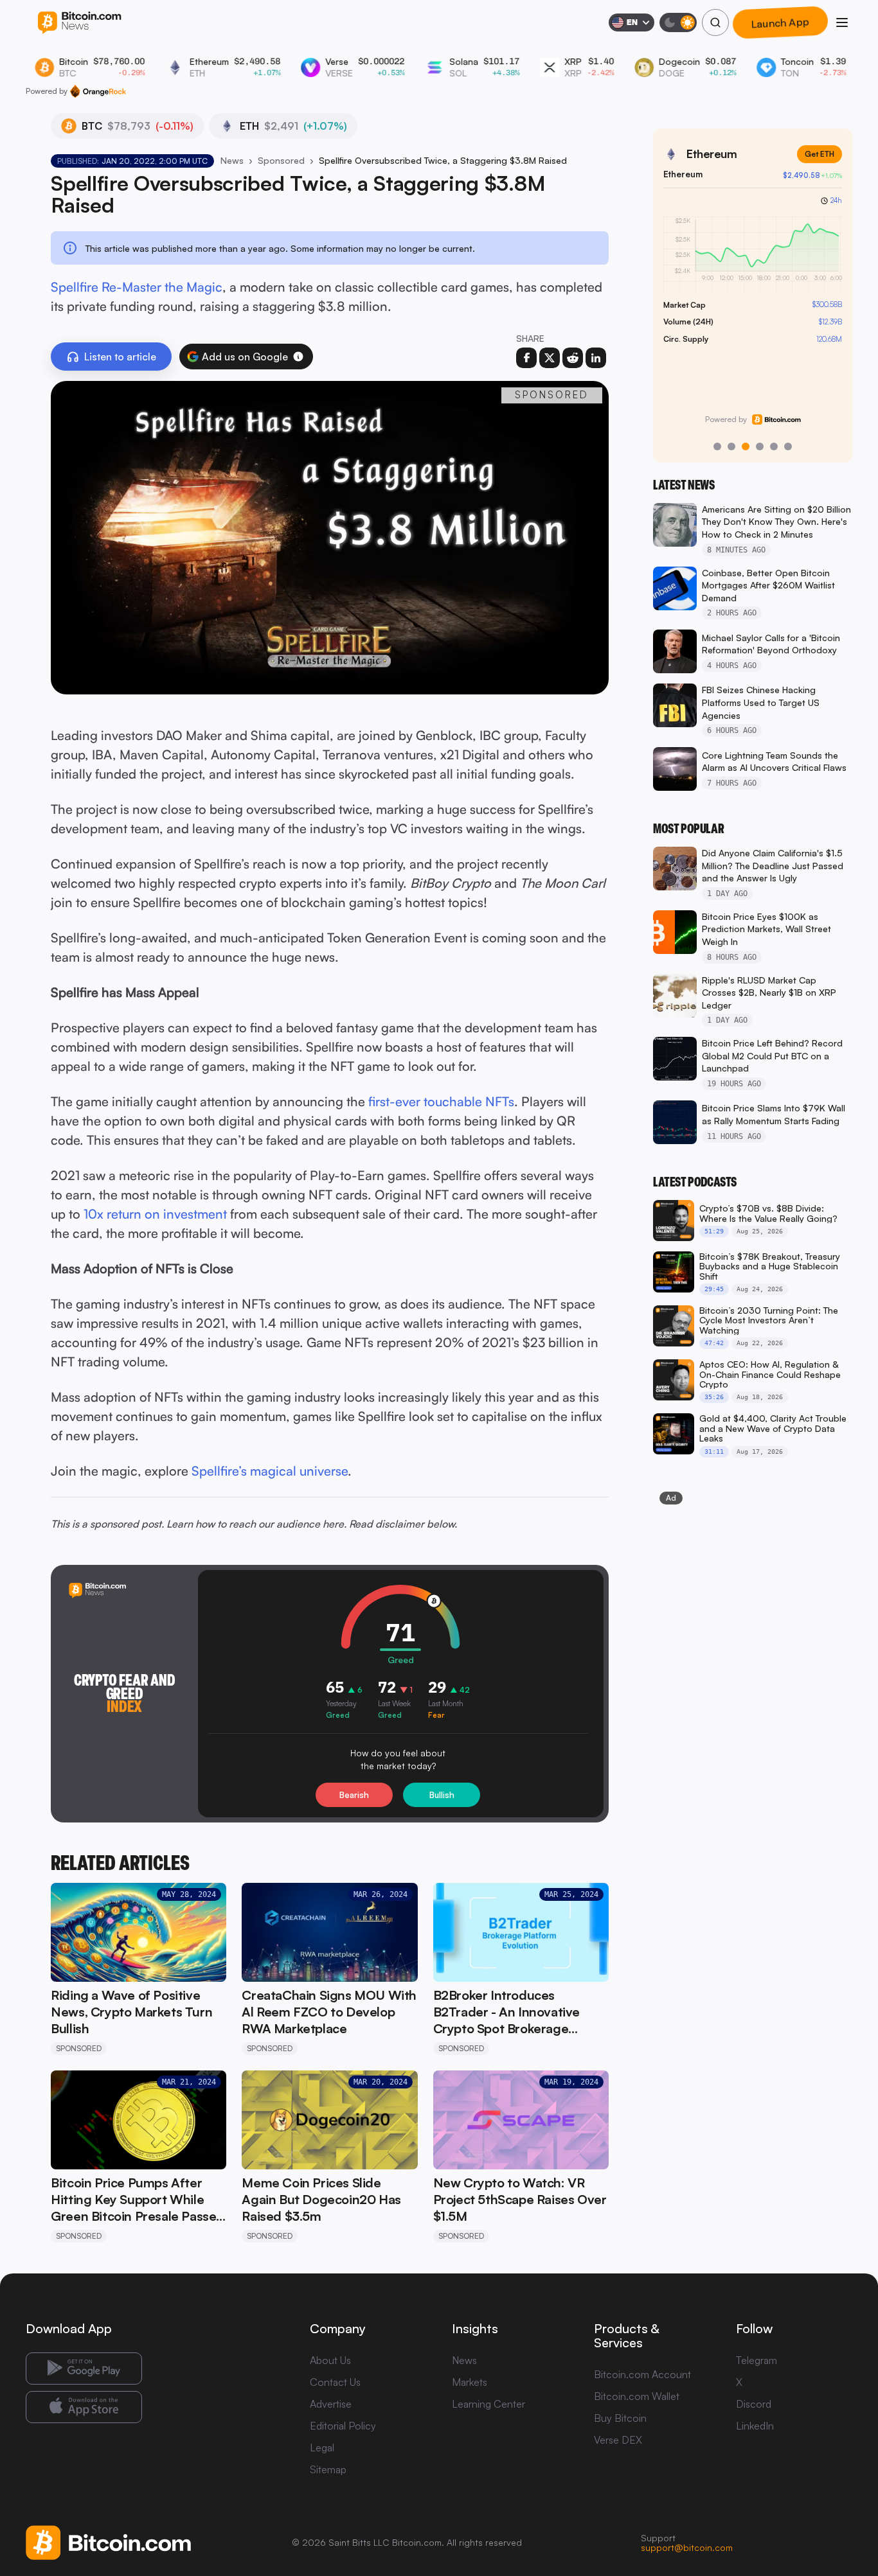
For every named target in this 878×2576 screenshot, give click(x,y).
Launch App (780, 22)
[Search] (715, 22)
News (232, 160)
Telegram (757, 2360)
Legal (322, 2448)
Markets (470, 2382)
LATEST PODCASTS (695, 1182)
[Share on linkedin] (596, 358)
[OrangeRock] (98, 91)
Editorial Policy (343, 2426)
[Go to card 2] (731, 446)
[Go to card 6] (788, 446)
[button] (298, 357)
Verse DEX (618, 2440)
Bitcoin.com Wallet (637, 2396)
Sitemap (328, 2469)
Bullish (442, 1795)
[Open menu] (842, 22)
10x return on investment (155, 1214)
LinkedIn (755, 2426)
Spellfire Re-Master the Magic (137, 287)
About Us (330, 2360)
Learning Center (488, 2404)
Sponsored (281, 160)
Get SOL (819, 154)
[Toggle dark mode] (678, 22)
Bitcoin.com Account (642, 2374)
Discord (754, 2404)
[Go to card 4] (760, 446)
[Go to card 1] (717, 446)
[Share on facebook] (526, 358)
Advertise (331, 2404)
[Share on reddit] (573, 358)
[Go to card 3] (746, 446)
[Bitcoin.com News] (79, 23)
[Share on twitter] (550, 358)
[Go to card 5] (774, 446)
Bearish (354, 1795)
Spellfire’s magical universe (270, 1471)
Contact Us (335, 2382)
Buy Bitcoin (620, 2418)
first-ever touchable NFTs (441, 1101)
